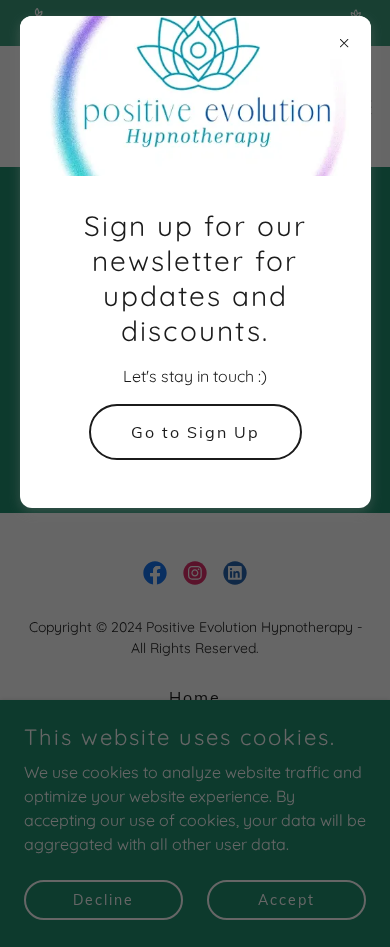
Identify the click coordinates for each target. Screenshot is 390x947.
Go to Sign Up (195, 432)
